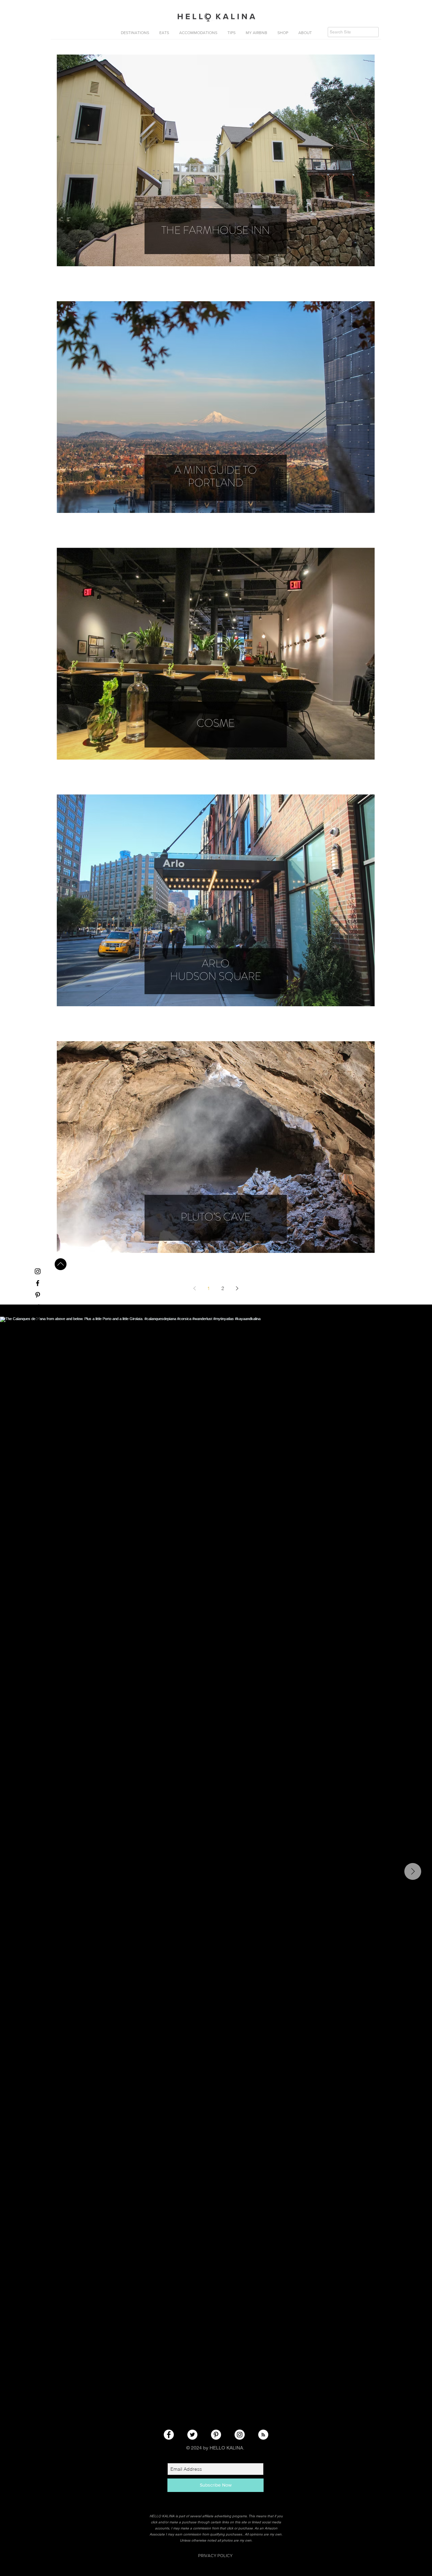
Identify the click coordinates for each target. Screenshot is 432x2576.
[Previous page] (194, 1288)
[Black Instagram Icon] (38, 1271)
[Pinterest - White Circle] (216, 2435)
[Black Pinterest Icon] (38, 1295)
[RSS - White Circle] (263, 2435)
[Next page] (237, 1288)
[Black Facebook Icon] (38, 1283)
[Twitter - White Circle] (192, 2435)
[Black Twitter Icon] (38, 1307)
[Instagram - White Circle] (240, 2435)
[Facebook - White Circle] (169, 2435)
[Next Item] (413, 1871)
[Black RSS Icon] (38, 1319)
